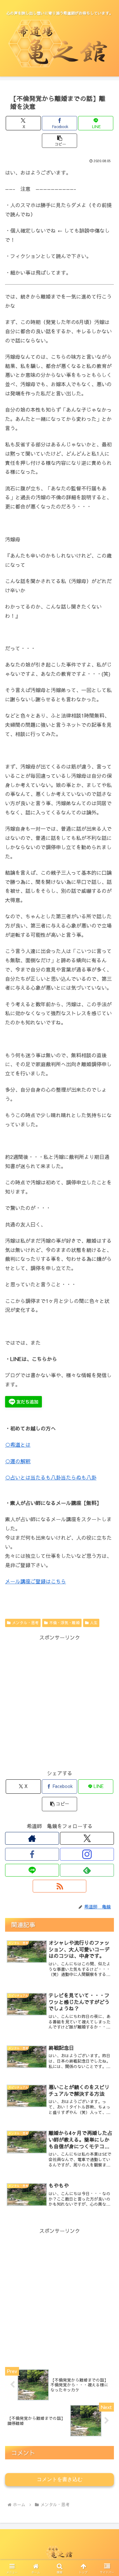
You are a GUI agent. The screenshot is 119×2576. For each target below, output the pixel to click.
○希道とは (18, 1444)
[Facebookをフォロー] (32, 1854)
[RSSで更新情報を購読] (60, 1886)
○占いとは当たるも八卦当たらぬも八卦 (51, 1477)
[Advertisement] (60, 1702)
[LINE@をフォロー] (32, 1870)
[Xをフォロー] (87, 1838)
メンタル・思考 (25, 1623)
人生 (94, 1623)
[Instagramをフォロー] (87, 1854)
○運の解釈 (18, 1461)
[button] (60, 141)
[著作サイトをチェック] (32, 1838)
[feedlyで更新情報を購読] (87, 1870)
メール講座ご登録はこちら (36, 1581)
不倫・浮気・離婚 (64, 1623)
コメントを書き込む (60, 2479)
